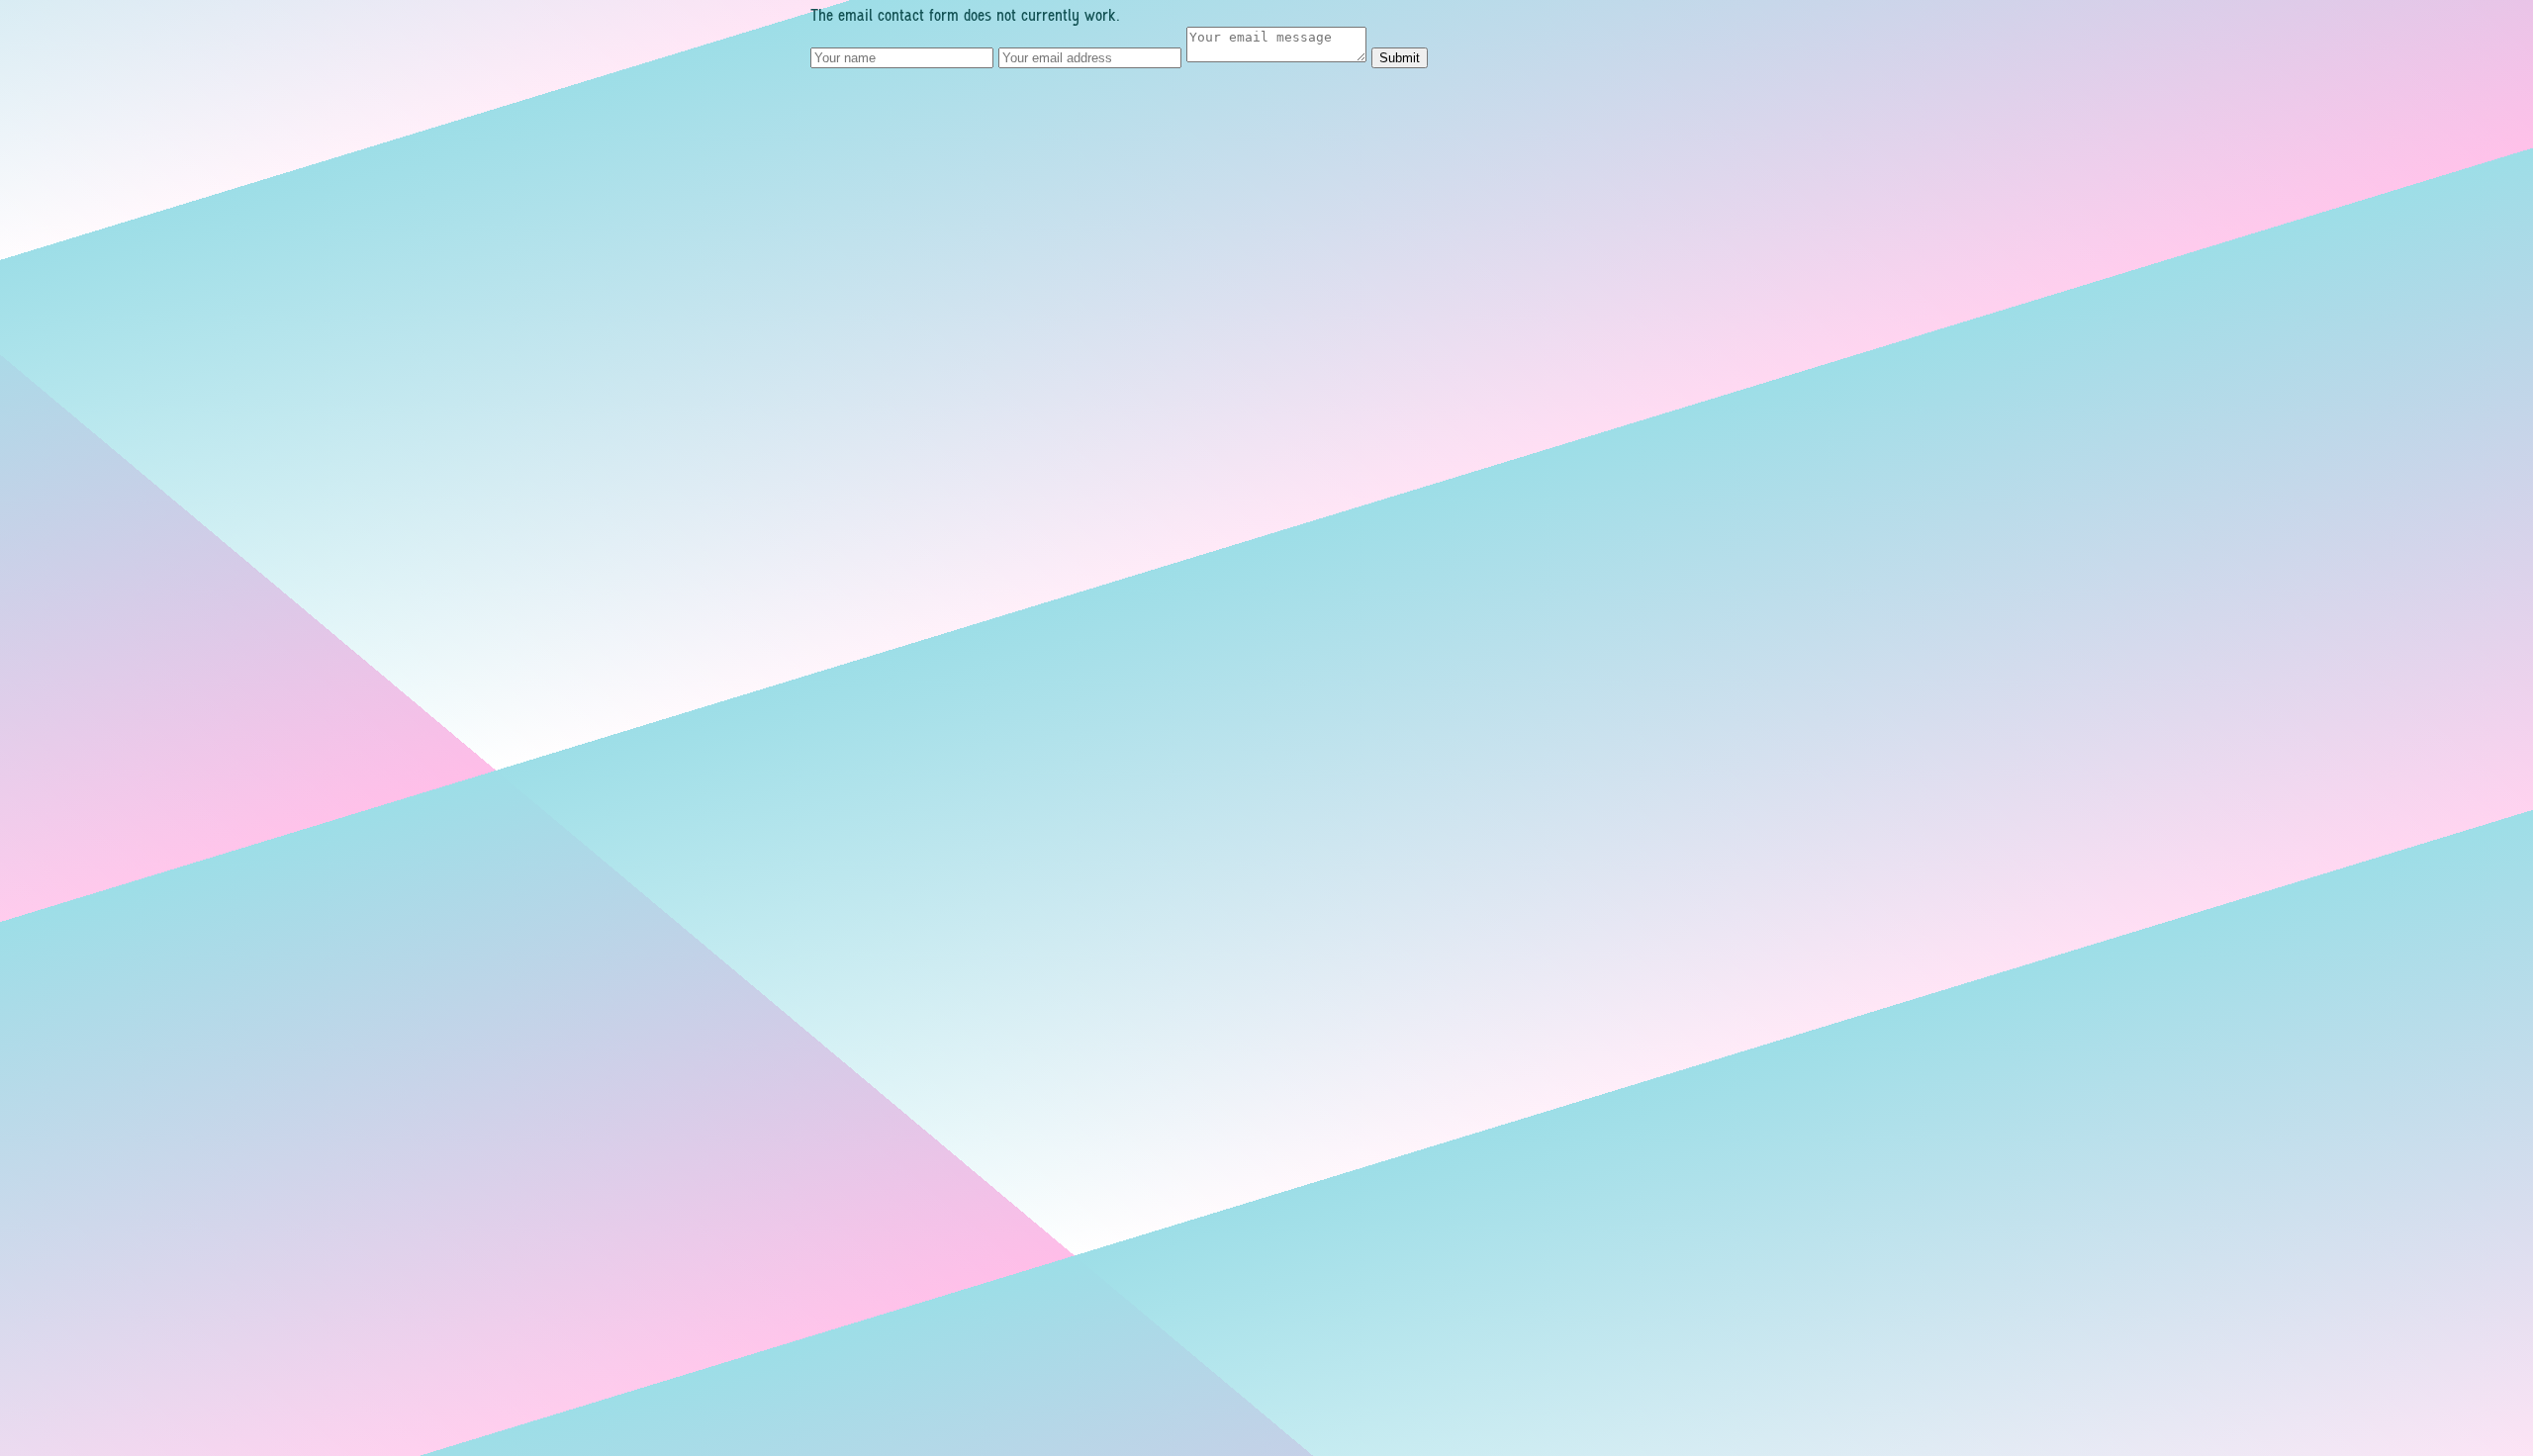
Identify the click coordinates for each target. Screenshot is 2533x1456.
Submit (1400, 58)
